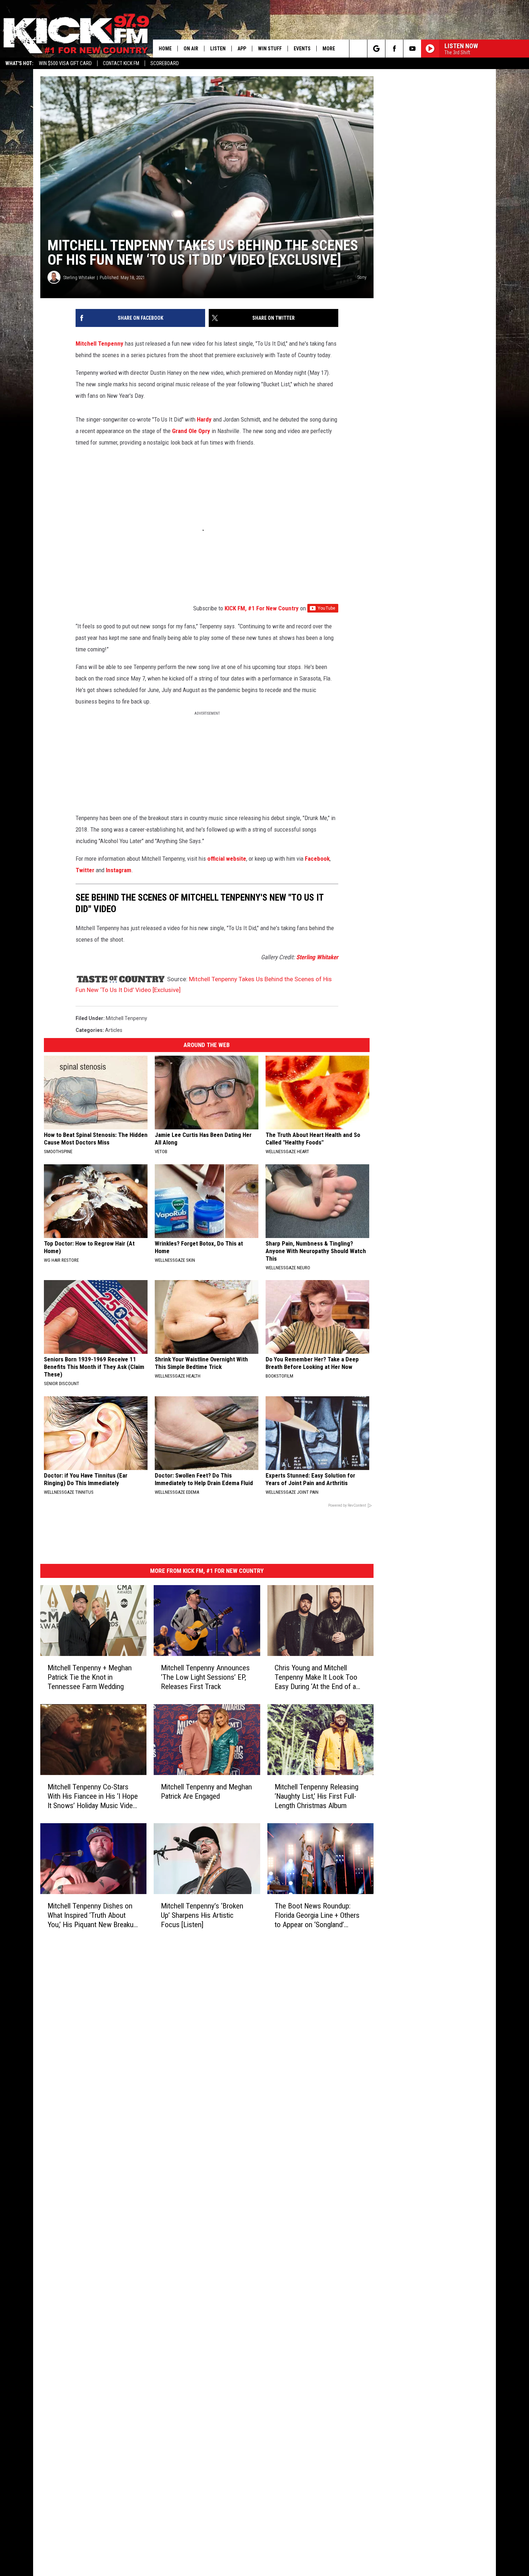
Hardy (204, 419)
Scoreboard (165, 63)
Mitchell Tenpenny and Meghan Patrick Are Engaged (206, 1792)
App (242, 49)
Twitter (85, 870)
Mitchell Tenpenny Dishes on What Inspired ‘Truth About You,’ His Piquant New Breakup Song (92, 1915)
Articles (114, 1030)
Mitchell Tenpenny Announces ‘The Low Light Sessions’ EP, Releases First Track (205, 1677)
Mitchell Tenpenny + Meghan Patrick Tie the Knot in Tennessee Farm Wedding (90, 1677)
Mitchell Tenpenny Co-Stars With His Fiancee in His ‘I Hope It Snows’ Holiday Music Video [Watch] (93, 1796)
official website (227, 859)
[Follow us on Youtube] (412, 49)
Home (165, 49)
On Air (191, 49)
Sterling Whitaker (79, 277)
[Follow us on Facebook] (394, 49)
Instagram (119, 870)
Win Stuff (270, 49)
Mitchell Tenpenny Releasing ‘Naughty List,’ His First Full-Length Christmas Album (317, 1796)
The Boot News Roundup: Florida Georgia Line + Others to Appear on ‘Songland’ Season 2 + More (317, 1915)
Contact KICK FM (121, 63)
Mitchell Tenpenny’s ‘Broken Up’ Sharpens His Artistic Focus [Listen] (202, 1915)
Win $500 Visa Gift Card (65, 63)
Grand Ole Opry (191, 431)
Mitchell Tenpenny (100, 343)
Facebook (317, 859)
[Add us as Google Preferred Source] (376, 49)
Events (302, 49)
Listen (218, 49)
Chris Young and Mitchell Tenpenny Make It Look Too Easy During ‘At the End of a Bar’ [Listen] (316, 1677)
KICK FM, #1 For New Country (262, 608)
